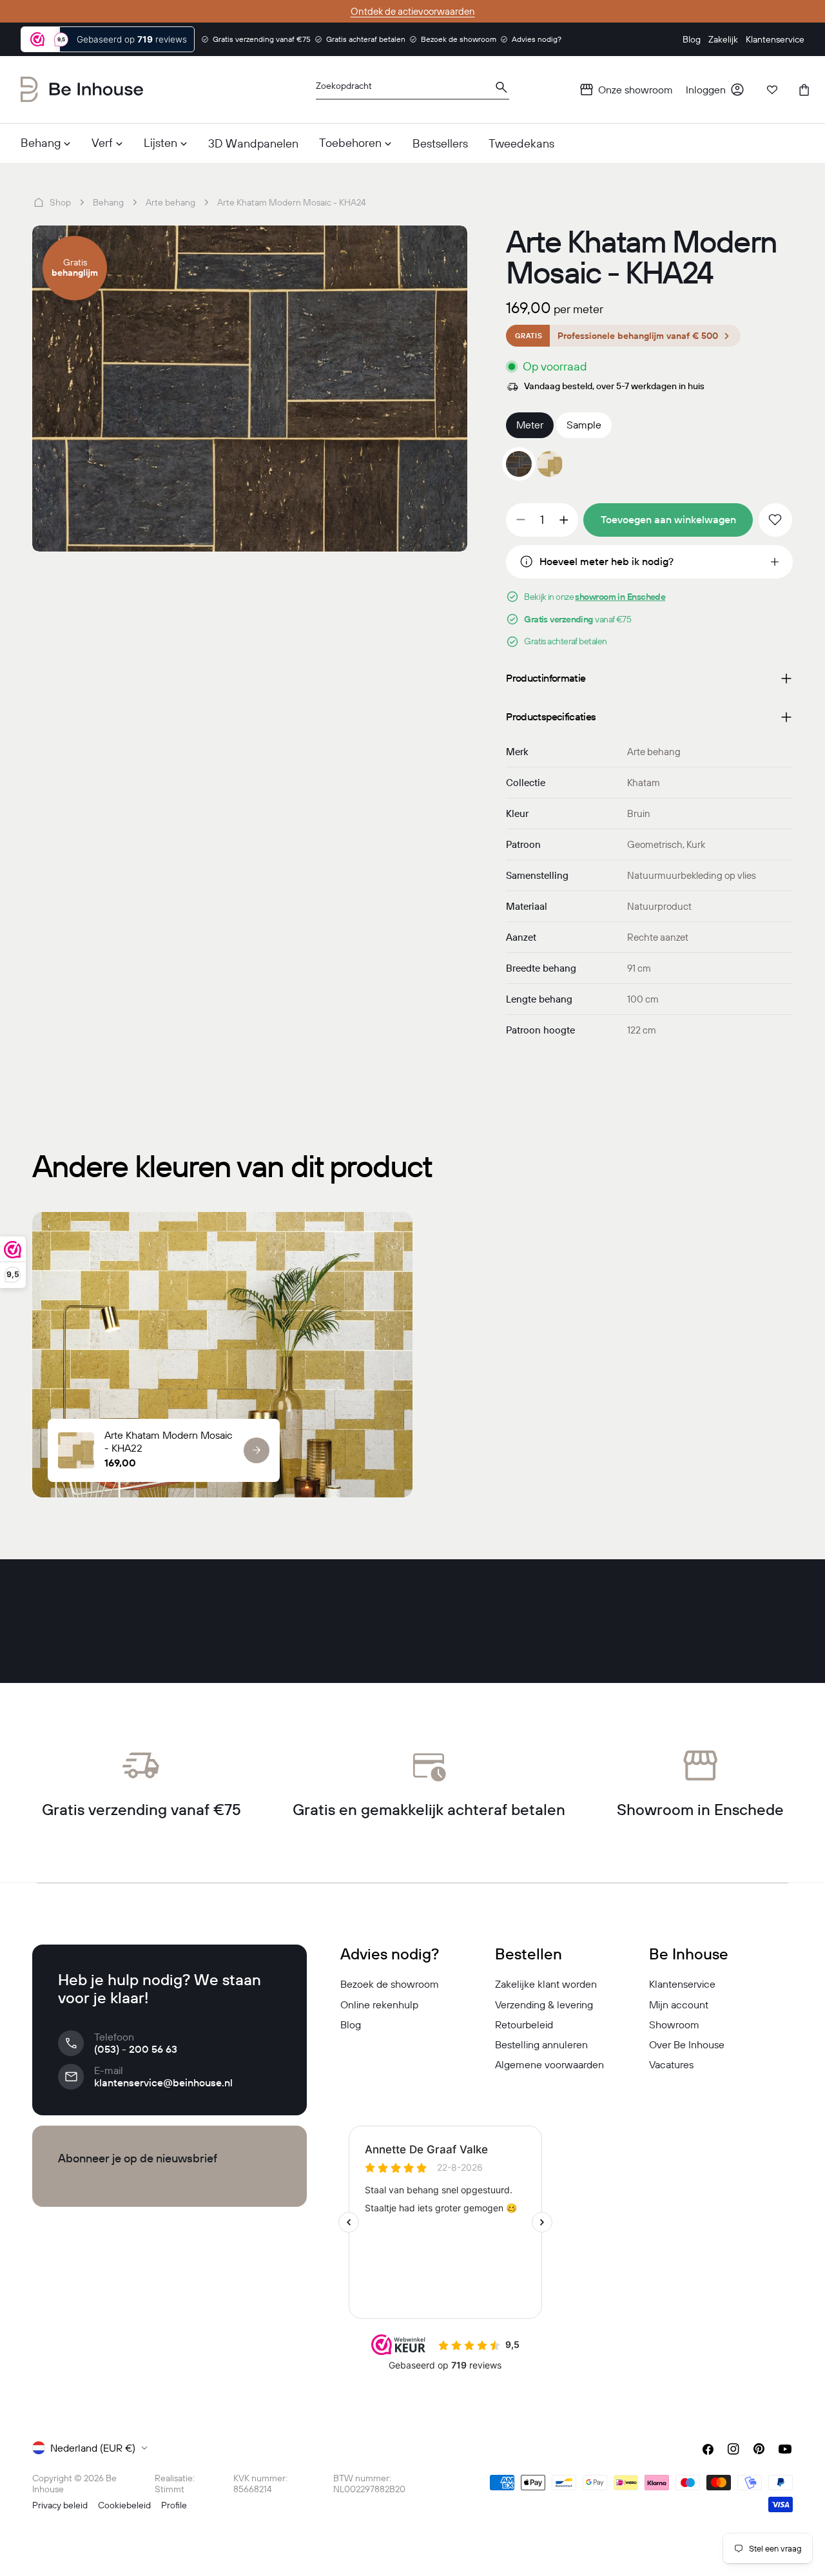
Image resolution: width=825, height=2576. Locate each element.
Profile (174, 2505)
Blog (351, 2024)
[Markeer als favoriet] (775, 520)
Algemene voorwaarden (549, 2064)
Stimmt (170, 2489)
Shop (60, 202)
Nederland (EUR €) (93, 2448)
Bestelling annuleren (541, 2044)
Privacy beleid (60, 2505)
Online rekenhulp (379, 2004)
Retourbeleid (524, 2024)
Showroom (674, 2024)
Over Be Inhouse (687, 2044)
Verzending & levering (544, 2004)
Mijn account (679, 2004)
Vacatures (671, 2064)
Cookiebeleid (124, 2505)
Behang (108, 202)
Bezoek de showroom (390, 1984)
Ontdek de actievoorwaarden (413, 11)
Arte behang (170, 202)
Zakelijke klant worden (546, 1984)
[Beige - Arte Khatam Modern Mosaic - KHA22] (550, 464)
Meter (530, 425)
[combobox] (412, 90)
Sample (584, 425)
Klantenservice (682, 1984)
